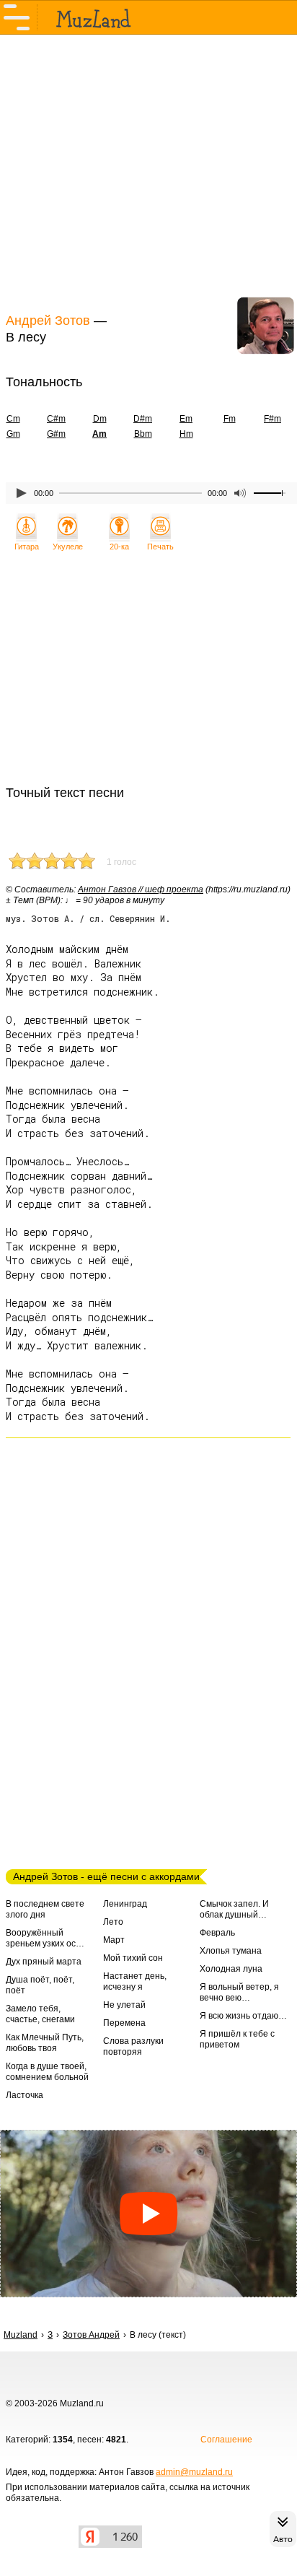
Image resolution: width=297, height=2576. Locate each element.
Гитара (27, 547)
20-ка (119, 547)
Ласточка (25, 2095)
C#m (56, 419)
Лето (113, 1922)
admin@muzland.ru (194, 2472)
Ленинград (125, 1904)
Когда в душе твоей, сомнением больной (47, 2072)
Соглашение (226, 2440)
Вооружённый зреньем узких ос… (45, 1938)
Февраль (217, 1933)
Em (186, 419)
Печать (160, 547)
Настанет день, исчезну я (135, 1981)
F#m (272, 419)
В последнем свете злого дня (45, 1909)
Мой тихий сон (133, 1958)
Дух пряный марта (44, 1962)
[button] (148, 2214)
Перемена (124, 2023)
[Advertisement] (148, 172)
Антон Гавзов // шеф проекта (141, 889)
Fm (230, 419)
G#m (56, 434)
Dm (100, 419)
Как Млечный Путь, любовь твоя (45, 2043)
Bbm (143, 434)
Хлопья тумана (231, 1951)
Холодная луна (231, 1969)
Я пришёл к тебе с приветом (237, 2039)
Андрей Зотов (48, 321)
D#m (143, 419)
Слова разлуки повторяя (133, 2046)
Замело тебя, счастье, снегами (40, 2014)
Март (114, 1940)
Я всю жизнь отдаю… (243, 2016)
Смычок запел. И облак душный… (234, 1909)
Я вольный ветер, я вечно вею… (239, 1992)
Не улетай (124, 2005)
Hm (186, 434)
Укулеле (68, 547)
